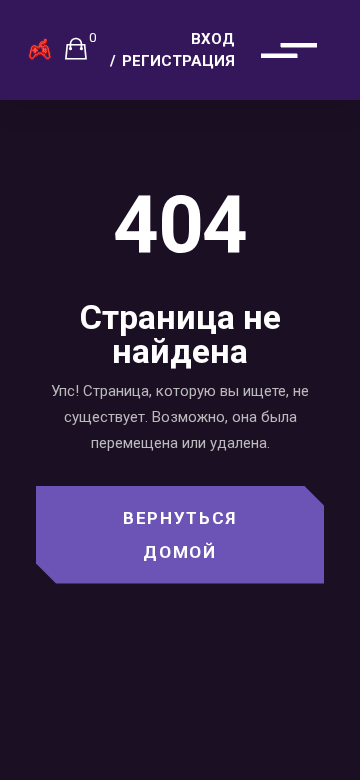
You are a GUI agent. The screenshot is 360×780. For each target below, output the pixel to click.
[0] (76, 48)
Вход (213, 39)
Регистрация (178, 61)
